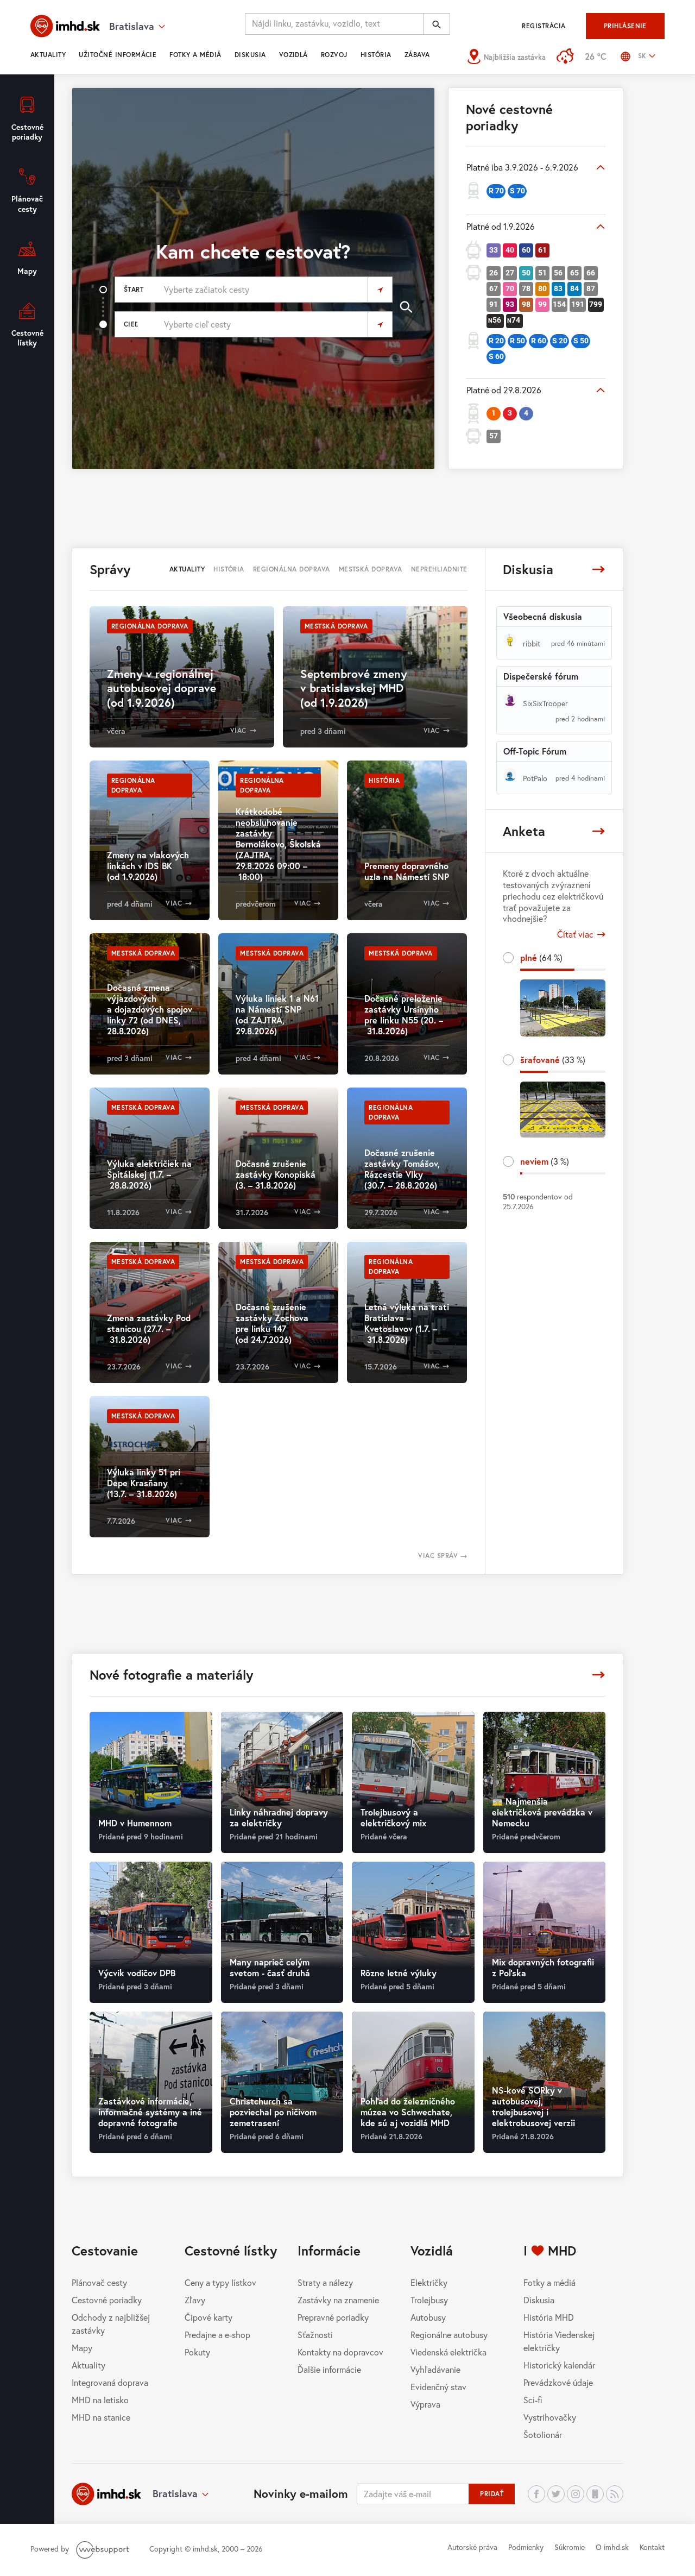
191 (578, 304)
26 (494, 273)
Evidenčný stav (438, 2387)
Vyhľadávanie (435, 2369)
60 (526, 250)
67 (494, 288)
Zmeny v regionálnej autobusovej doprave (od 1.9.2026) (162, 688)
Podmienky (526, 2547)
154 (559, 304)
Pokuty (197, 2352)
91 (494, 304)
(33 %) (553, 1060)
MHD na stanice (101, 2417)
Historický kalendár (559, 2365)
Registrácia (544, 26)
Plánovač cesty (99, 2282)
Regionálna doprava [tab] (292, 569)
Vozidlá (293, 55)
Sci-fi (533, 2400)
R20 (496, 341)
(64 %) (541, 957)
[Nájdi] (437, 24)
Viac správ (439, 1556)
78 (526, 288)
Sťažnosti (315, 2335)
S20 (560, 341)
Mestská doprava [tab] (371, 569)
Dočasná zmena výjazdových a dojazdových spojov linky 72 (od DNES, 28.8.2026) (150, 1009)
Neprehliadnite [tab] (439, 569)
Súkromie (570, 2547)
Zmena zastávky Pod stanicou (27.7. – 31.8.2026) (149, 1328)
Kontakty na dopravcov (340, 2352)
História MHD (549, 2317)
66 (591, 273)
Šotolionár (543, 2434)
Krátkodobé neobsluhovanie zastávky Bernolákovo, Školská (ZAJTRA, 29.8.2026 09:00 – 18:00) (278, 844)
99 (542, 304)
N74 (514, 320)
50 (526, 273)
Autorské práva (472, 2547)
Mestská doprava (336, 626)
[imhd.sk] (65, 26)
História (376, 55)
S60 (496, 356)
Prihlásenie (625, 26)
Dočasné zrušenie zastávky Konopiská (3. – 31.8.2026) (276, 1174)
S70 (517, 191)
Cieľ (131, 324)
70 (510, 288)
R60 (539, 341)
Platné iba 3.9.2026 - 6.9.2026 (522, 167)
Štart (134, 289)
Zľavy (195, 2300)
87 (591, 288)
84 (574, 288)
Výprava (425, 2404)
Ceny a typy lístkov (220, 2282)
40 (510, 250)
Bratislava (175, 2493)
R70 (496, 191)
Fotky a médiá (195, 55)
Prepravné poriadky (333, 2317)
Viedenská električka (448, 2352)
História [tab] (229, 569)
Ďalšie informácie (329, 2369)
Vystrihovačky (550, 2417)
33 (494, 250)
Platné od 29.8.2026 (504, 390)
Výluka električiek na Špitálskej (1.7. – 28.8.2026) (149, 1174)
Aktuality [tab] (187, 569)
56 (558, 273)
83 (558, 288)
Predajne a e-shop (217, 2335)
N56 (495, 320)
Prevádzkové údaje (558, 2382)
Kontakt (652, 2547)
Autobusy (428, 2317)
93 (510, 304)
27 (510, 273)
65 (574, 273)
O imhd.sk (612, 2547)
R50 (517, 341)
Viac (238, 730)
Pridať (492, 2494)
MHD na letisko (100, 2400)
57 (494, 436)
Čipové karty (208, 2317)
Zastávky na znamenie (338, 2300)
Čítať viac (575, 934)
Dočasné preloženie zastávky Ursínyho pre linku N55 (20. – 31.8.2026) (404, 1014)
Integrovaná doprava (110, 2382)
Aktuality (48, 55)
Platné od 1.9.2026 (501, 226)
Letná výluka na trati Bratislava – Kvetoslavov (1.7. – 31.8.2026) (407, 1323)
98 (526, 304)
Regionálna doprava (150, 626)
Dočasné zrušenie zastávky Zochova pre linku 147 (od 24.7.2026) (272, 1323)
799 (596, 304)
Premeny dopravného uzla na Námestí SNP (407, 871)
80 (542, 288)
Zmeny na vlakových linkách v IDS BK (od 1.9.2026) (148, 866)
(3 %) (545, 1161)
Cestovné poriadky (107, 2300)
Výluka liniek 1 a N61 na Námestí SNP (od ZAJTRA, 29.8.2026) (277, 1014)
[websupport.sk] (104, 2549)
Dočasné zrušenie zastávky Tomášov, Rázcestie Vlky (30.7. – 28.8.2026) (402, 1169)
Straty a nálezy (325, 2282)
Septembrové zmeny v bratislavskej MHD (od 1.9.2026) (354, 688)
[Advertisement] (347, 507)
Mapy (82, 2348)
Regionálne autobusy (449, 2335)
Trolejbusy (429, 2300)
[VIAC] (598, 569)
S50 (581, 341)
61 (542, 250)
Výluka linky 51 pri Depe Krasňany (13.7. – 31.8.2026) (144, 1483)
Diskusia (250, 55)
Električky (429, 2282)
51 (542, 273)
